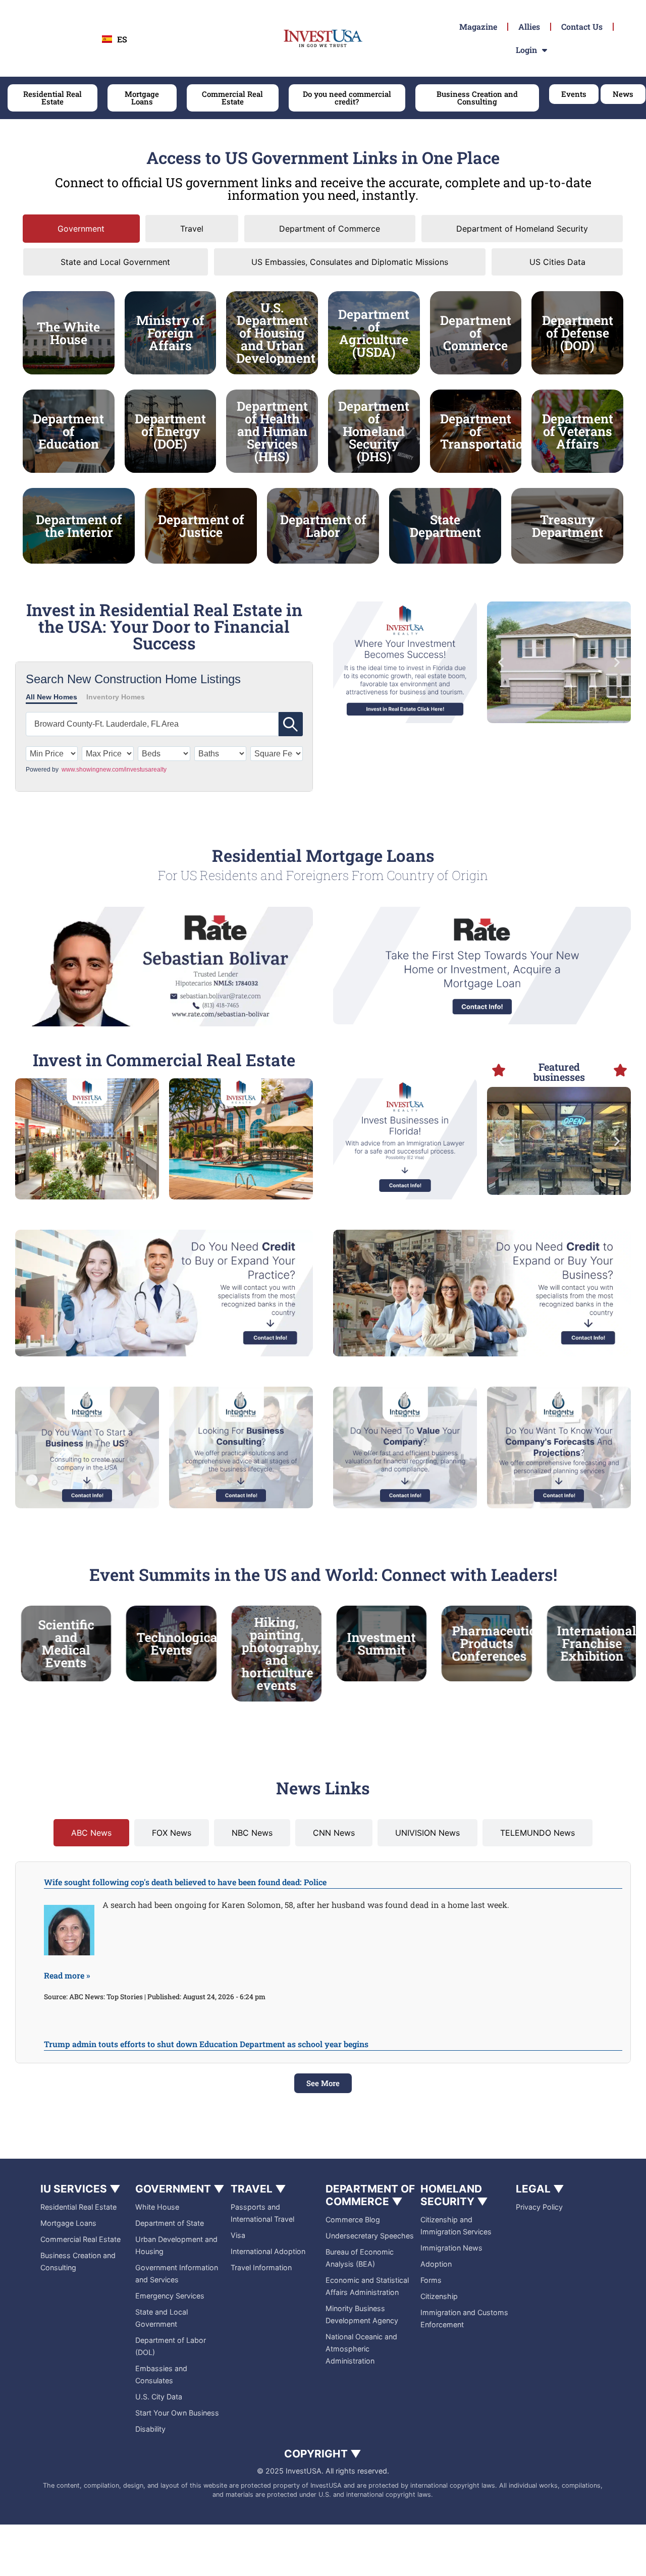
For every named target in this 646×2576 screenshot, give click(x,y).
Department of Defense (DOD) (578, 333)
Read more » (67, 1975)
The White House (68, 333)
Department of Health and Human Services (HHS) (272, 431)
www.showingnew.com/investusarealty (114, 770)
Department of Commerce (476, 333)
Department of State (170, 2223)
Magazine (478, 26)
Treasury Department (568, 526)
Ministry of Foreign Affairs (170, 333)
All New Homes (51, 697)
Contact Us (582, 26)
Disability (150, 2429)
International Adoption (268, 2251)
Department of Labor (323, 526)
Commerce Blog (353, 2219)
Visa (238, 2235)
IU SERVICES (80, 2189)
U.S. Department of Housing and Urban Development (276, 333)
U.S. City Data (159, 2397)
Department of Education (68, 431)
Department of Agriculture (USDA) (374, 333)
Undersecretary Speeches (370, 2236)
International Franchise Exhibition (506, 1643)
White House (157, 2207)
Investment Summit (291, 1643)
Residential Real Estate (78, 2207)
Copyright (323, 2454)
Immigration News (451, 2248)
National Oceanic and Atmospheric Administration (361, 2349)
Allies (529, 26)
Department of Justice (201, 526)
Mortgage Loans (68, 2223)
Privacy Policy (539, 2207)
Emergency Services (170, 2296)
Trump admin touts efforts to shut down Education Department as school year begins (206, 2044)
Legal (540, 2189)
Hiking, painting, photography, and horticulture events (191, 1654)
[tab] (81, 229)
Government (180, 2189)
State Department (445, 526)
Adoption (436, 2264)
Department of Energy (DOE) (170, 431)
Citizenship (439, 2296)
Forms (431, 2280)
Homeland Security (454, 2195)
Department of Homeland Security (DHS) (374, 431)
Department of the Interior (79, 526)
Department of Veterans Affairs (578, 431)
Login (526, 50)
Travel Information (261, 2267)
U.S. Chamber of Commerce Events (607, 1643)
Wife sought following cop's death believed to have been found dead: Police (185, 1882)
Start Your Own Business (177, 2413)
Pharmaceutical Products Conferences (409, 1643)
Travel (258, 2189)
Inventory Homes (116, 697)
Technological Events (88, 1643)
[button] (501, 662)
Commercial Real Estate (80, 2239)
